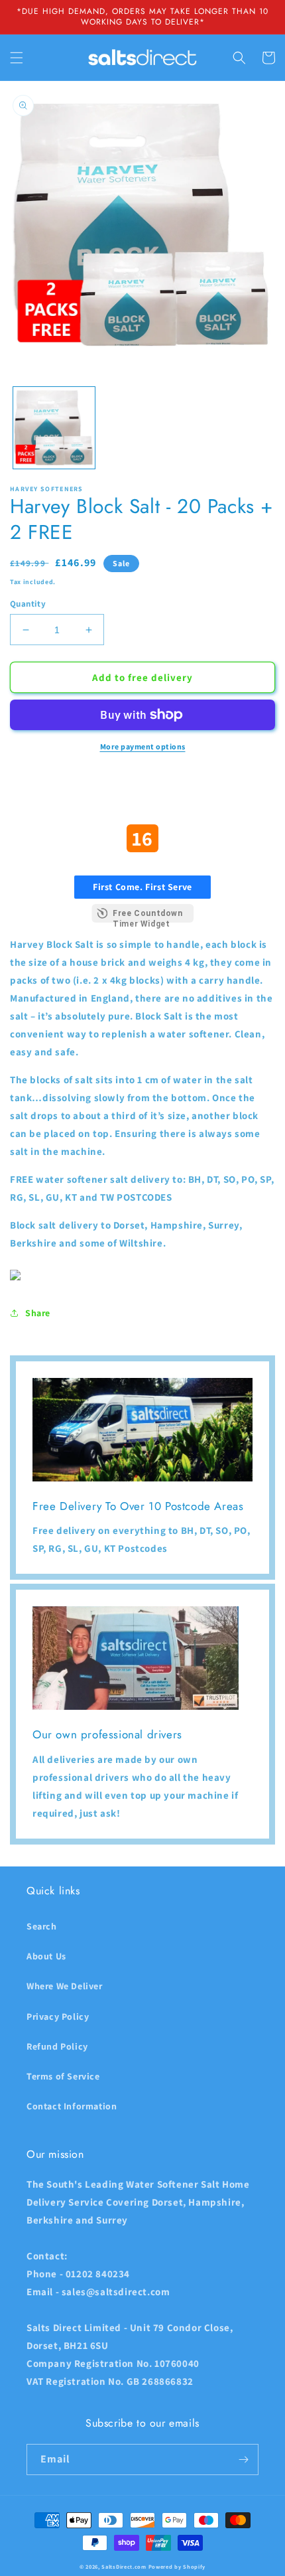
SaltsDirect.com (124, 2566)
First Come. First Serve (142, 887)
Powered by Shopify (177, 2566)
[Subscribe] (243, 2460)
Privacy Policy (58, 2016)
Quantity (28, 604)
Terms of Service (63, 2076)
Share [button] (38, 1313)
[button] (17, 58)
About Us (46, 1956)
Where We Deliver (65, 1986)
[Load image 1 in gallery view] (54, 428)
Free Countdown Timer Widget (147, 916)
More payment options (143, 746)
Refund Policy (57, 2046)
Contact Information (72, 2106)
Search (42, 1926)
